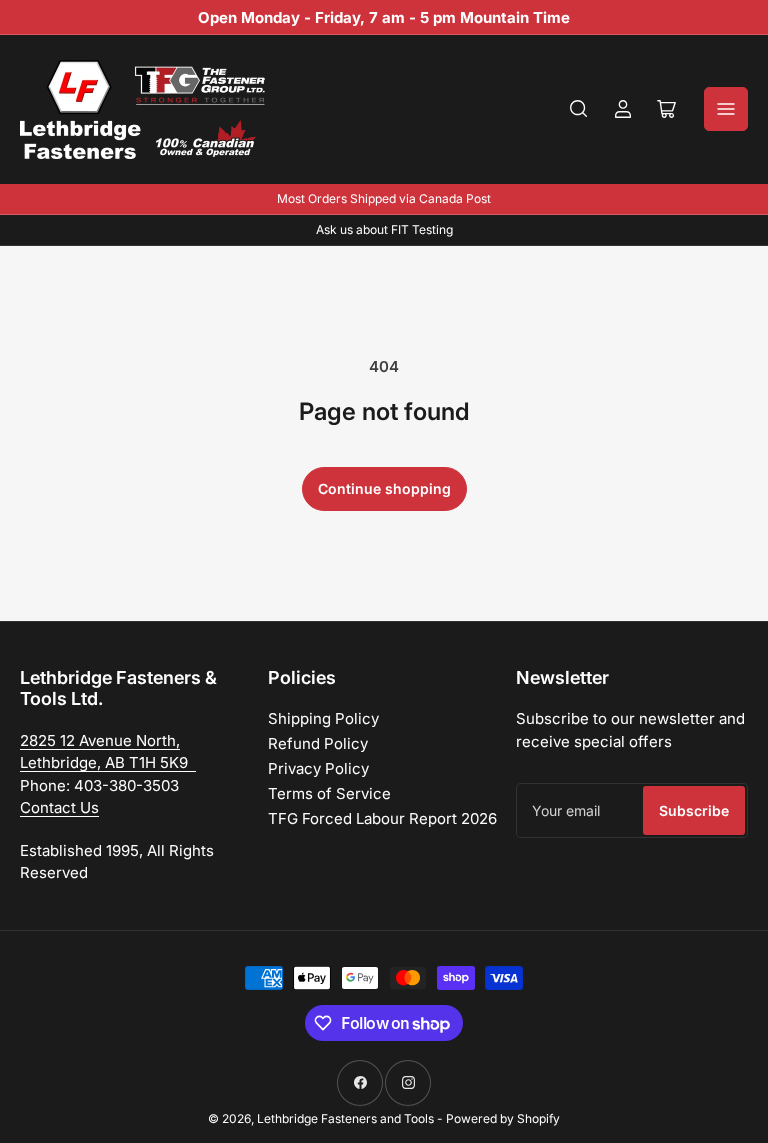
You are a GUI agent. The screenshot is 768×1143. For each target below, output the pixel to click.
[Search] (579, 109)
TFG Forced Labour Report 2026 (382, 818)
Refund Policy (318, 743)
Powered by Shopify (503, 1118)
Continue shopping (384, 488)
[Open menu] (726, 109)
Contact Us (59, 807)
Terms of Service (329, 793)
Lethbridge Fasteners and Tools (345, 1118)
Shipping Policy (323, 718)
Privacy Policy (318, 768)
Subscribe (694, 810)
